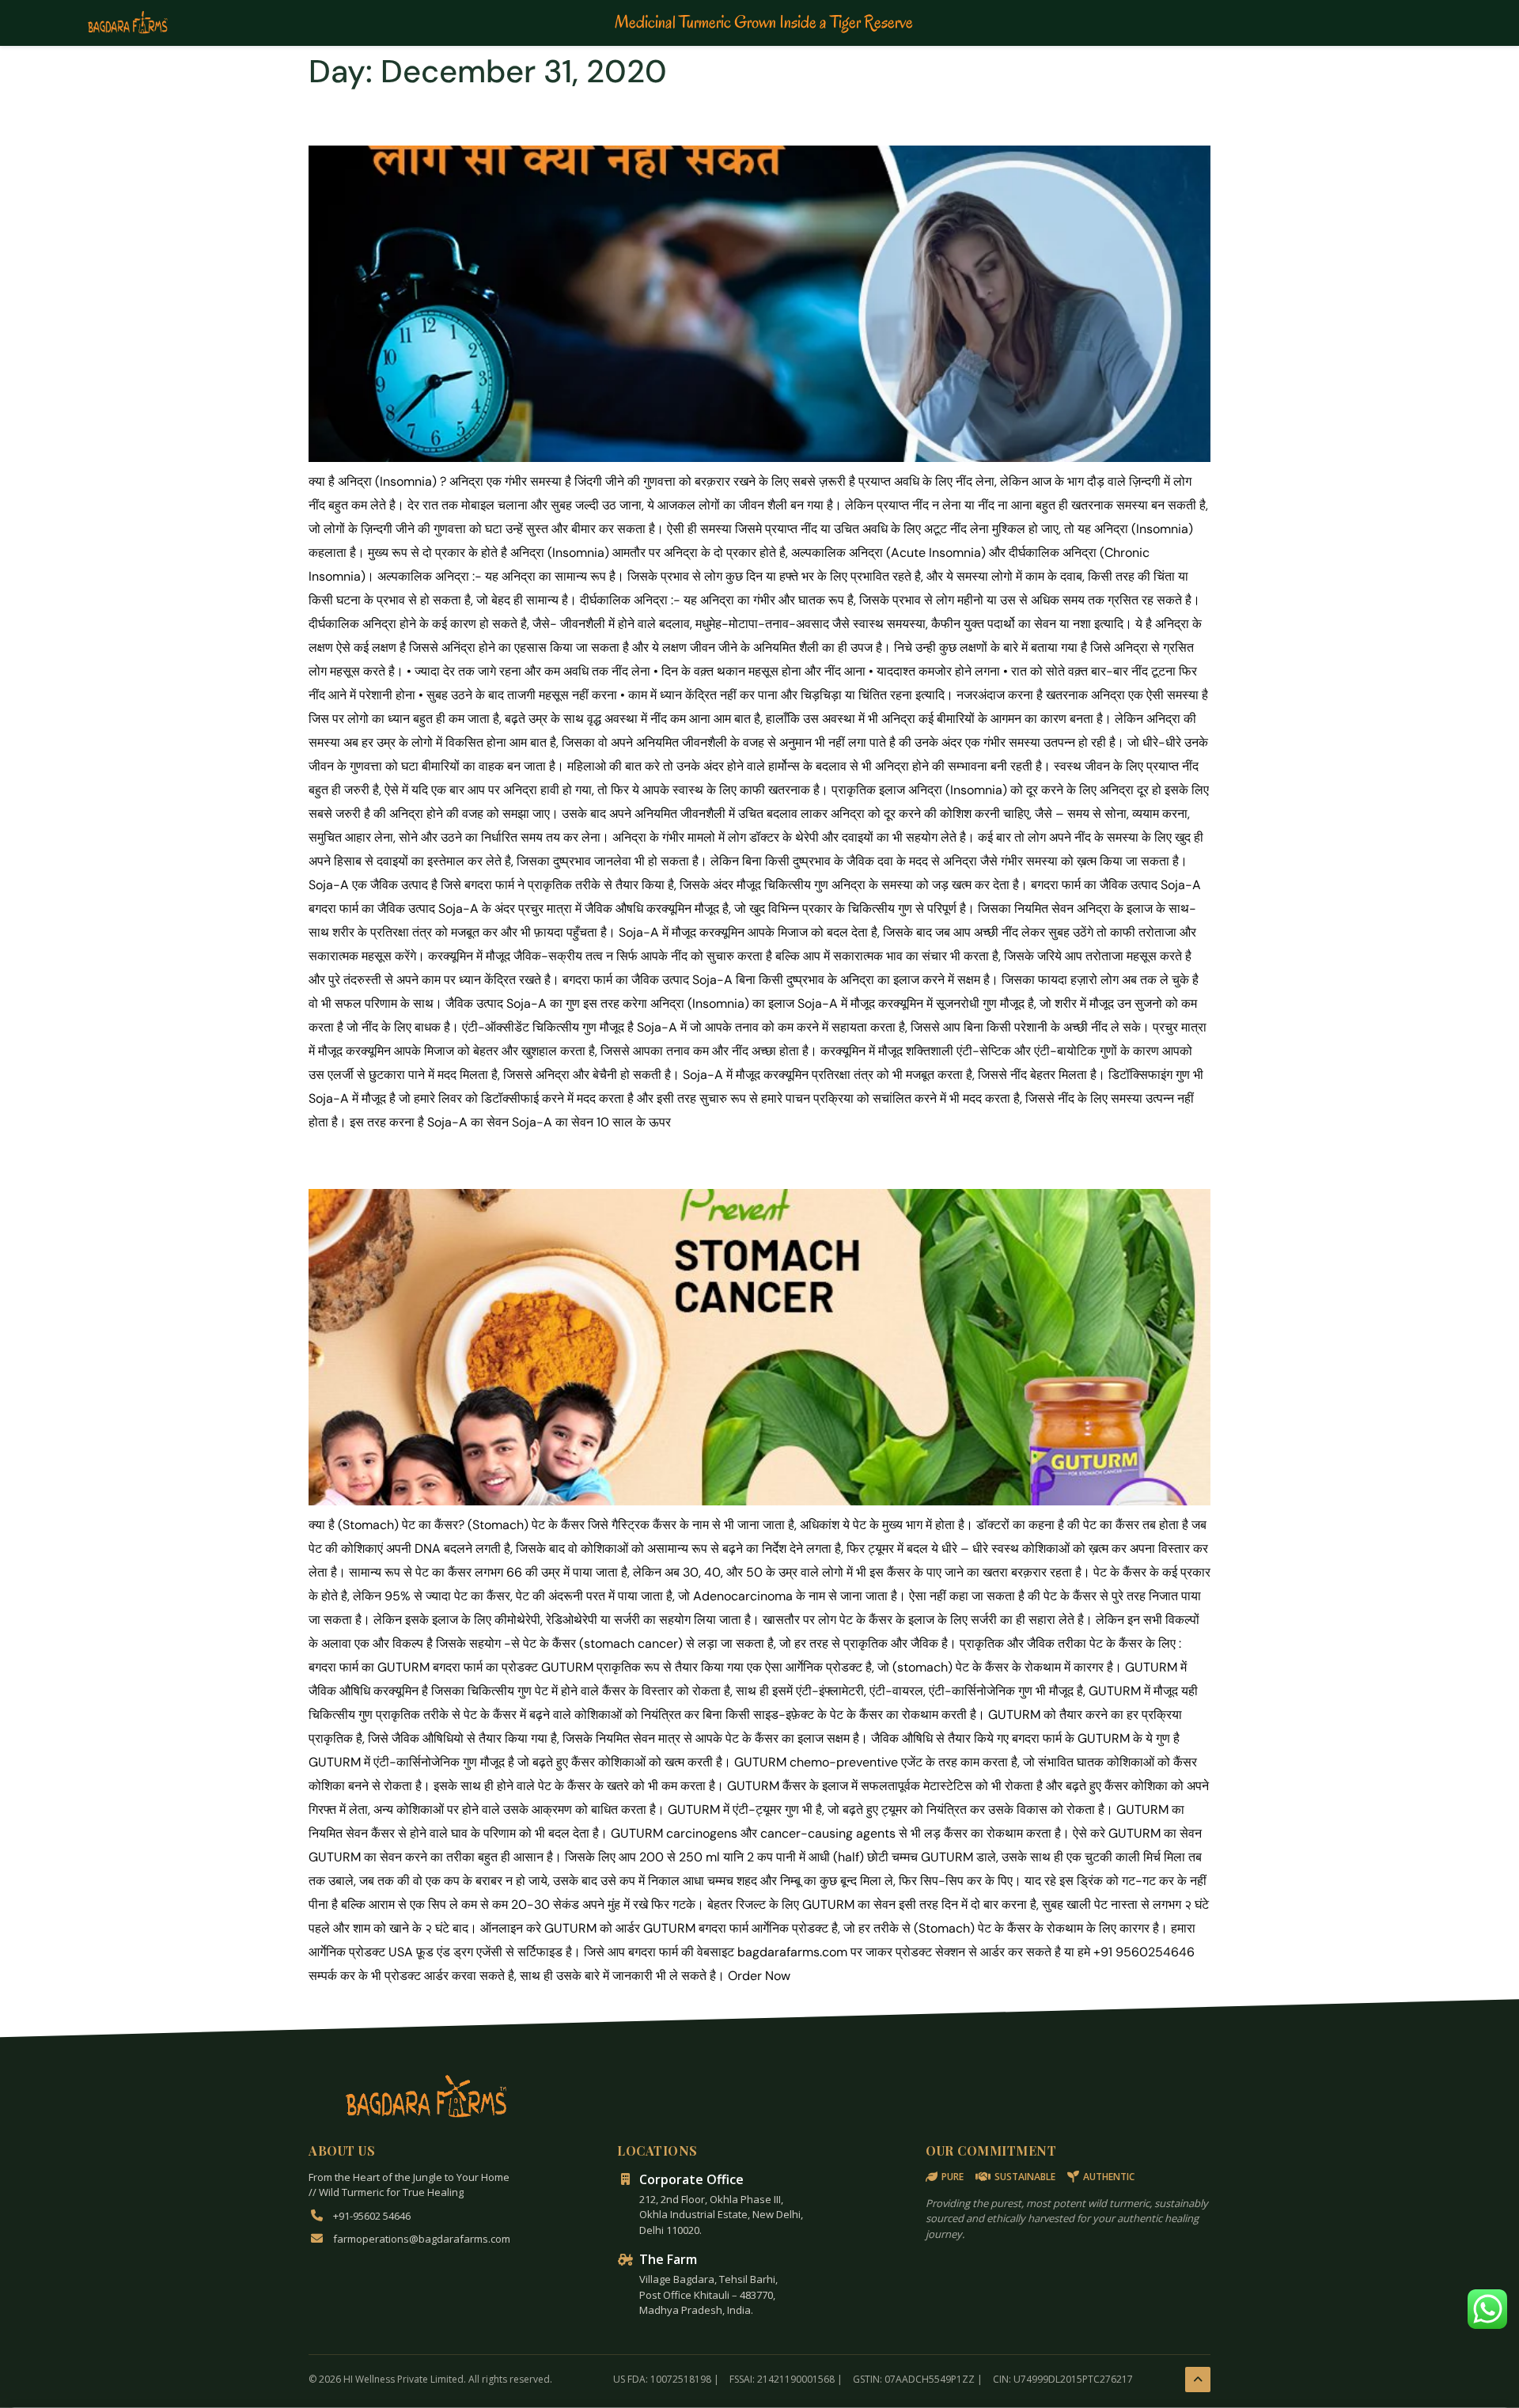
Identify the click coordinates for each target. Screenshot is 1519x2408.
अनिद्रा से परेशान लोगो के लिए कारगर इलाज (505, 118)
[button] (1487, 2309)
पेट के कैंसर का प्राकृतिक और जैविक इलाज (502, 1160)
